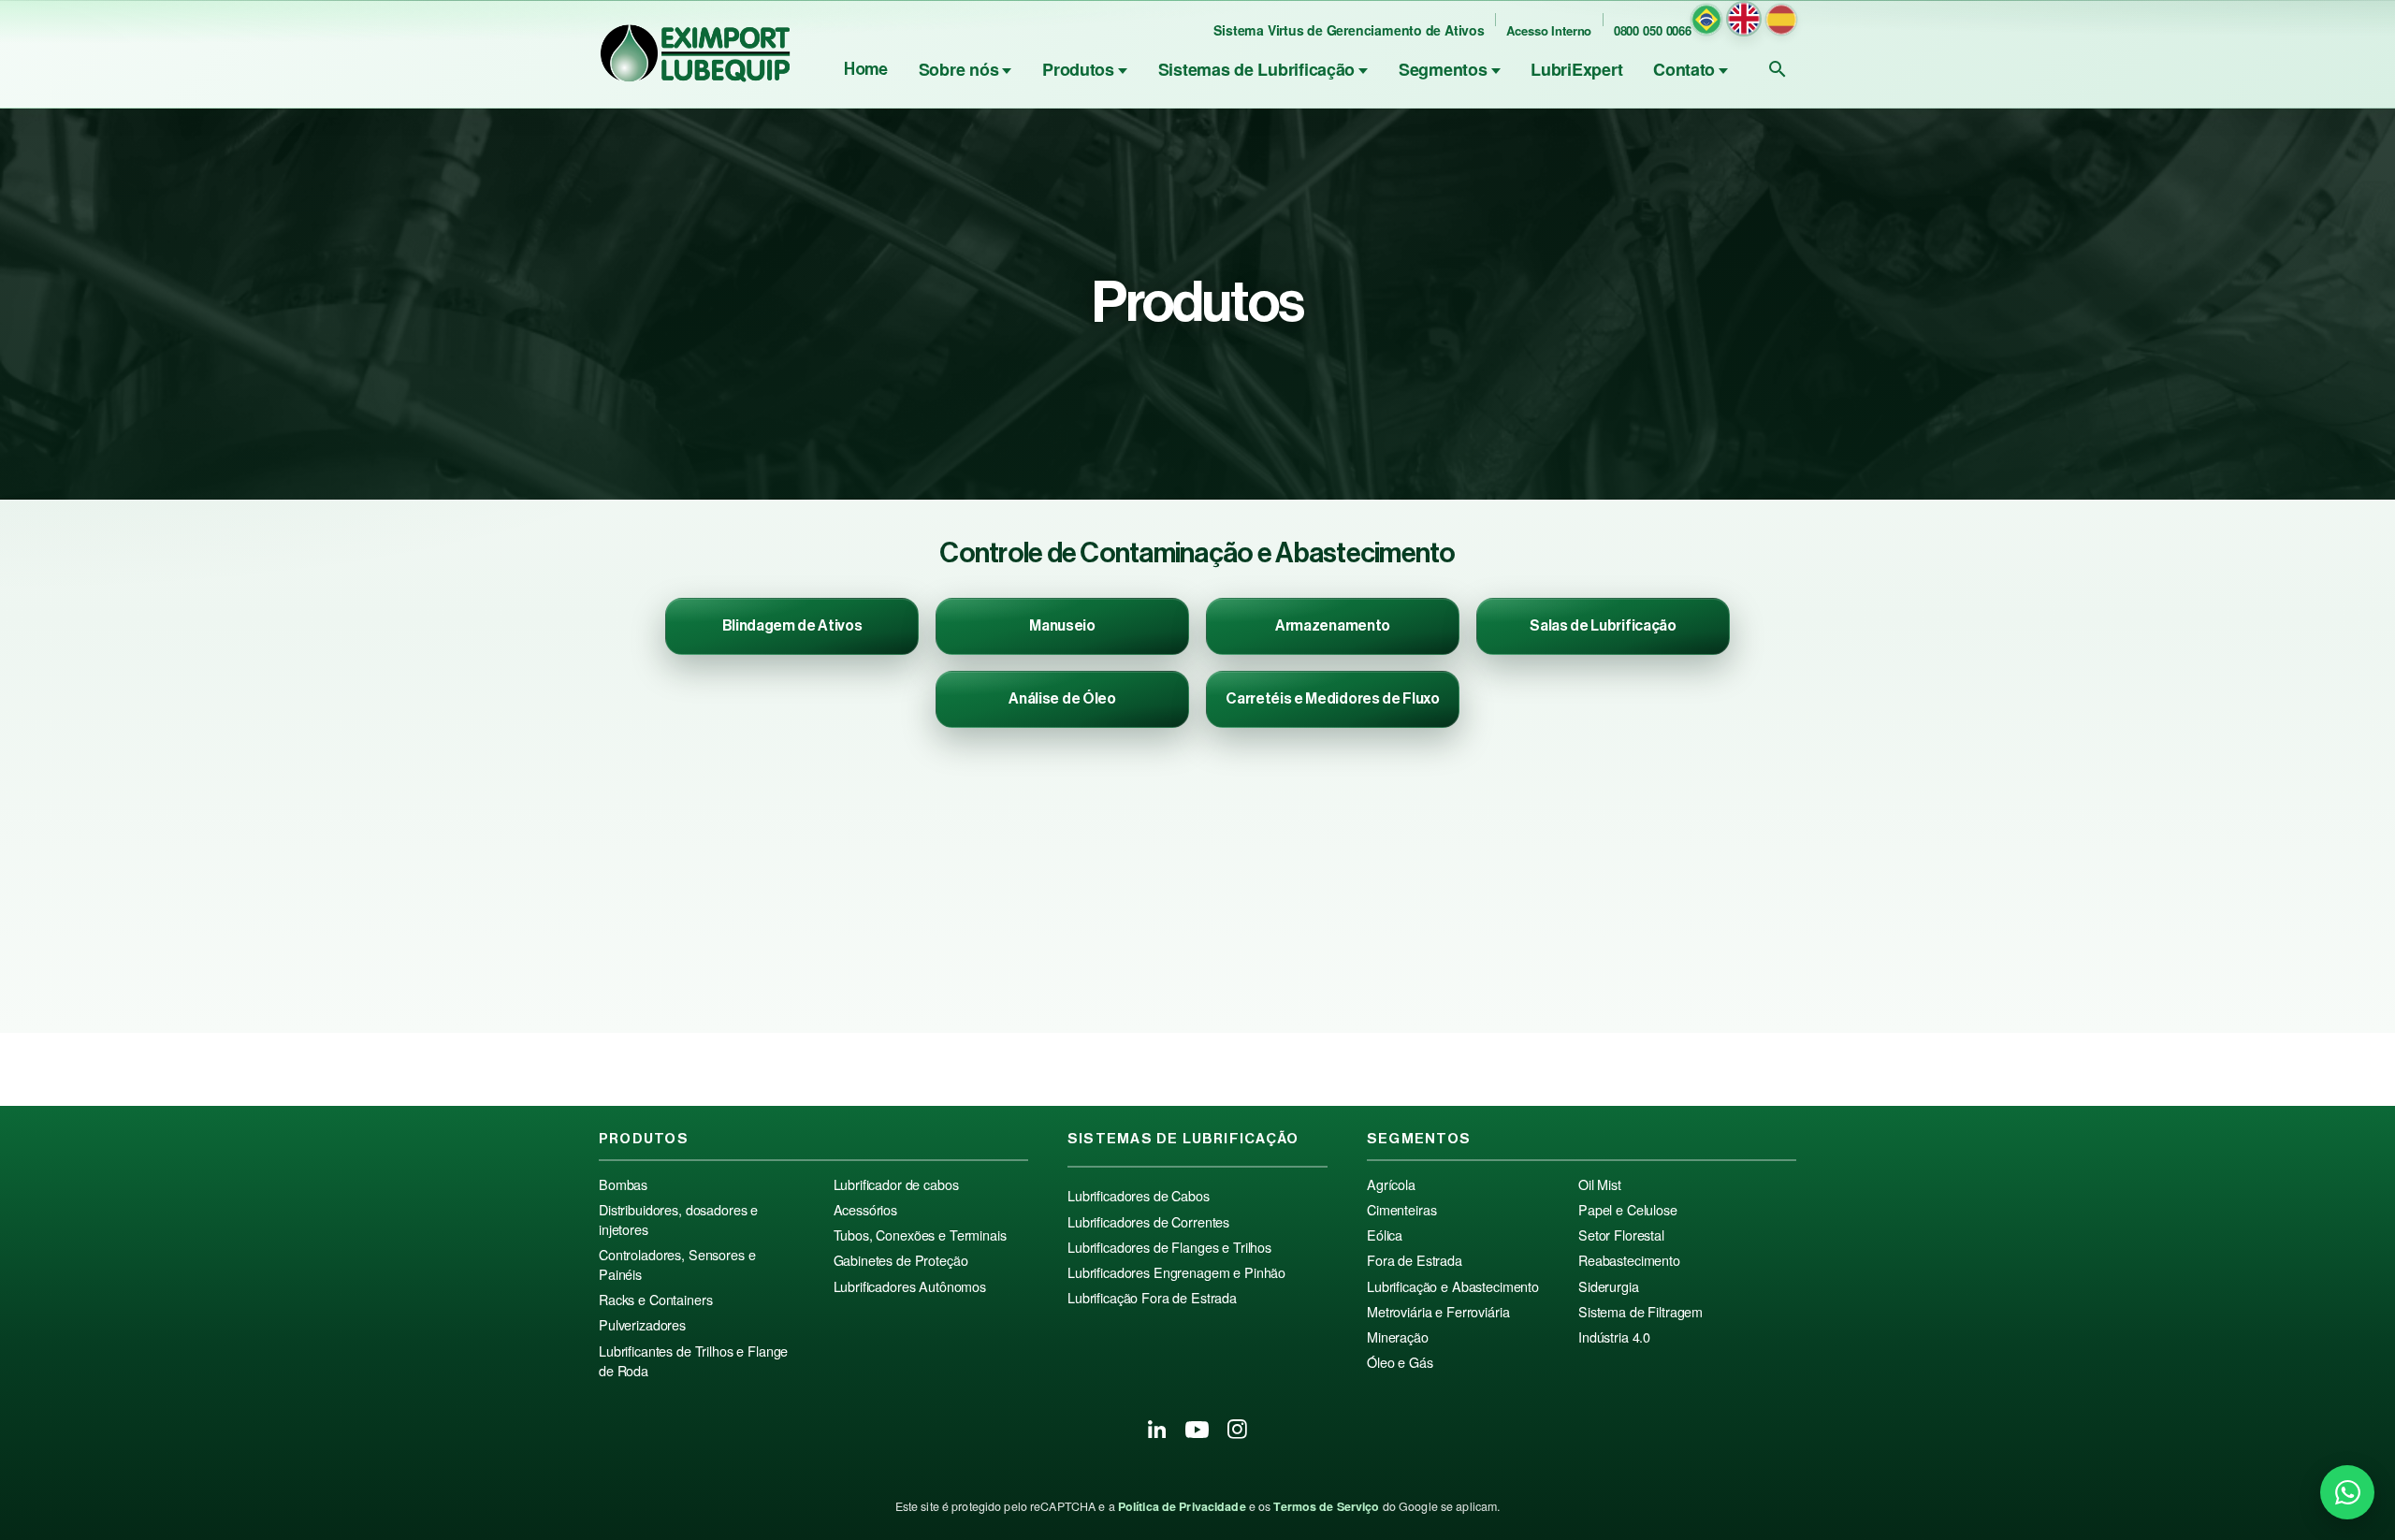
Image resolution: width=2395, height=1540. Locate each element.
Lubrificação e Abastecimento (1453, 1286)
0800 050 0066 (1653, 30)
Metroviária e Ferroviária (1438, 1312)
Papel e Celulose (1628, 1210)
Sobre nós (959, 69)
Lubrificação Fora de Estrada (1152, 1298)
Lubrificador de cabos (896, 1184)
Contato (1684, 69)
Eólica (1385, 1235)
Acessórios (866, 1210)
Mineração (1398, 1337)
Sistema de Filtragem (1640, 1312)
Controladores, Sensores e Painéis (677, 1264)
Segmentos (1443, 69)
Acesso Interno (1549, 30)
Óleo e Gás (1400, 1362)
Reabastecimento (1629, 1260)
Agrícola (1391, 1184)
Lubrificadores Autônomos (910, 1286)
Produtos (1078, 69)
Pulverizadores (642, 1325)
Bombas (623, 1184)
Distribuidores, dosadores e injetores (678, 1220)
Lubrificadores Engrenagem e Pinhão (1176, 1272)
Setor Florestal (1621, 1235)
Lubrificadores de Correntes (1148, 1222)
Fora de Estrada (1415, 1260)
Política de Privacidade (1182, 1506)
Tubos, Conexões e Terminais (920, 1235)
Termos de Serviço (1326, 1506)
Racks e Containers (655, 1300)
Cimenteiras (1401, 1210)
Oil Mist (1600, 1184)
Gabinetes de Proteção (901, 1260)
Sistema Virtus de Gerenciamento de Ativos (1349, 30)
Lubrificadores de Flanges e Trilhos (1169, 1247)
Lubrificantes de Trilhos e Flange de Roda (693, 1361)
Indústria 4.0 (1614, 1337)
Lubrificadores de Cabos (1139, 1196)
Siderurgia (1609, 1286)
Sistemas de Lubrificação (1257, 69)
